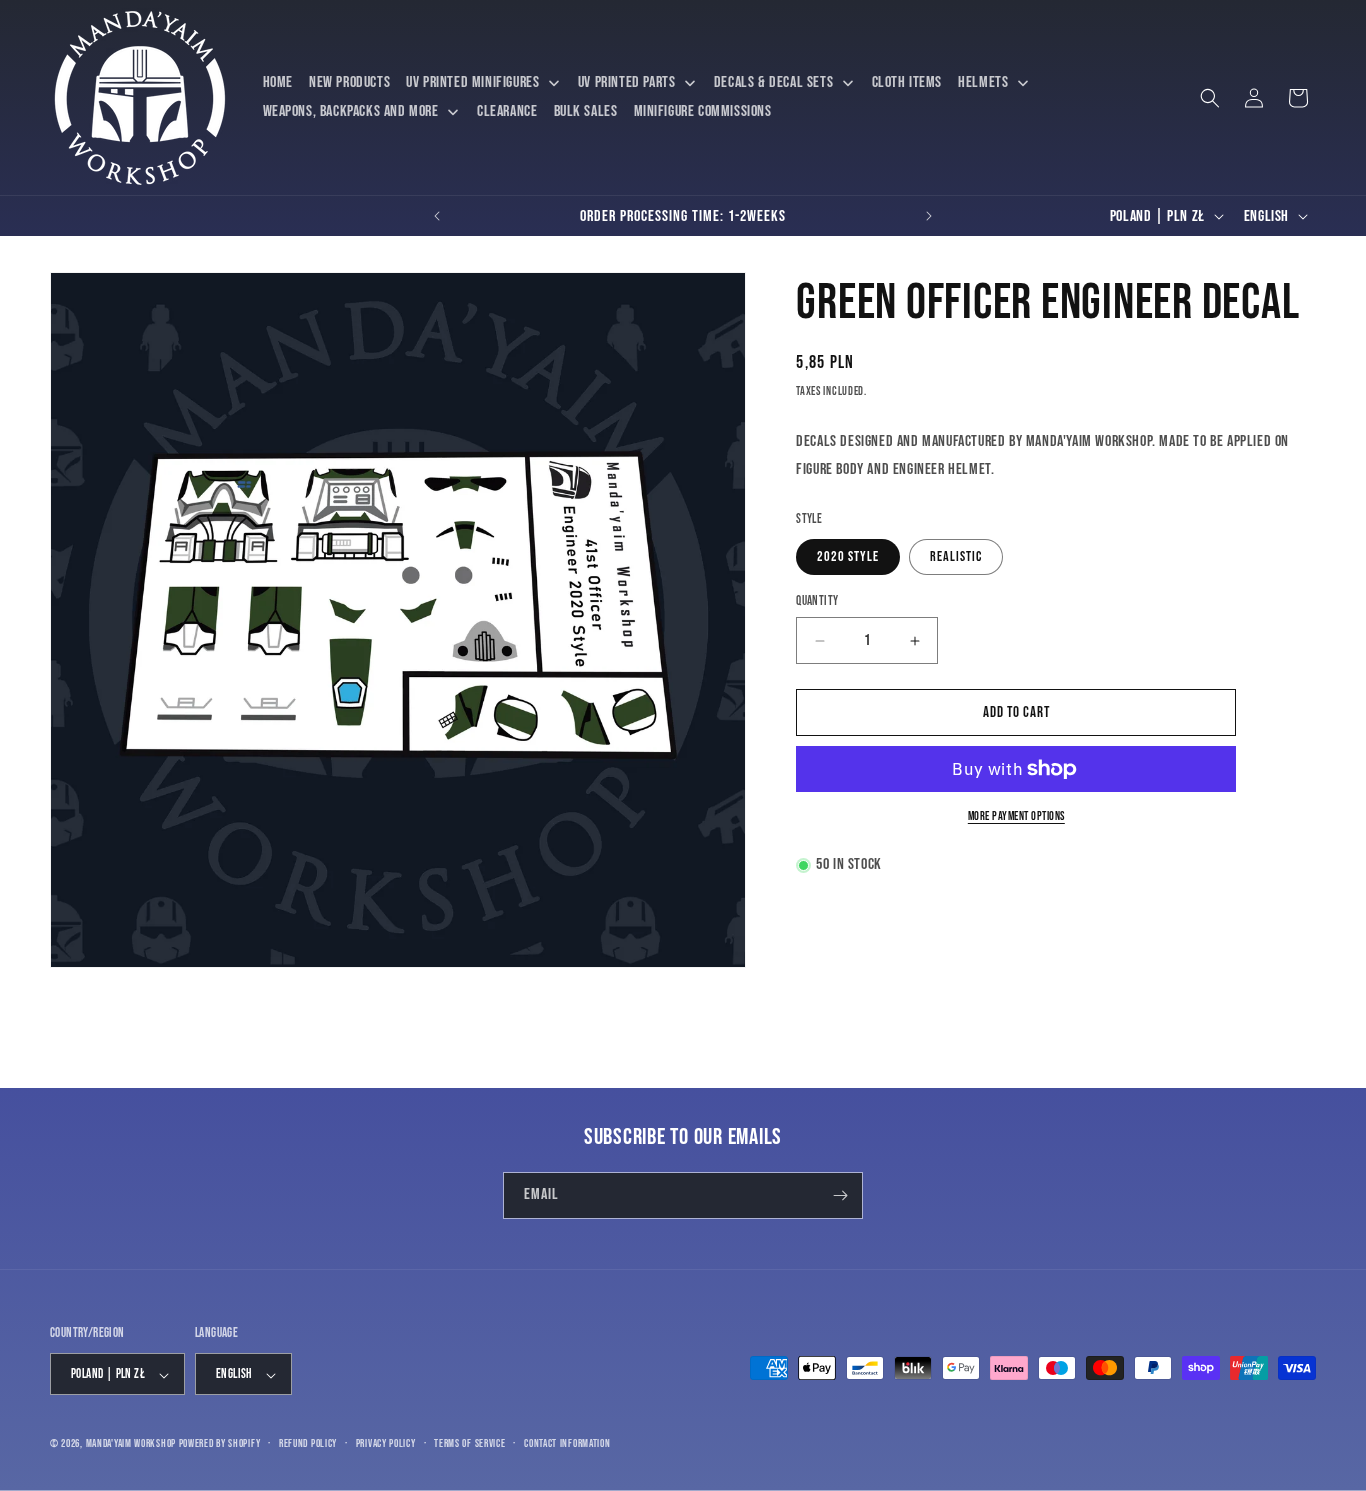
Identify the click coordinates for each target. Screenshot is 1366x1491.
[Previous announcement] (437, 216)
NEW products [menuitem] (349, 82)
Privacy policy (386, 1444)
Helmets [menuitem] (983, 82)
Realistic (956, 556)
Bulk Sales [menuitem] (586, 111)
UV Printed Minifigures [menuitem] (472, 82)
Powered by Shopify (220, 1444)
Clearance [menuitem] (507, 111)
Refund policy (308, 1444)
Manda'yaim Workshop (131, 1444)
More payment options (1016, 816)
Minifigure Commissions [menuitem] (703, 111)
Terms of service (469, 1444)
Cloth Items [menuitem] (907, 82)
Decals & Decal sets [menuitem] (773, 82)
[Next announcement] (929, 216)
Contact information (567, 1444)
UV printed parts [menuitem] (627, 82)
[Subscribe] (840, 1195)
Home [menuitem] (278, 82)
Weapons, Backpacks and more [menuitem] (351, 111)
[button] (1210, 98)
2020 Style (848, 556)
